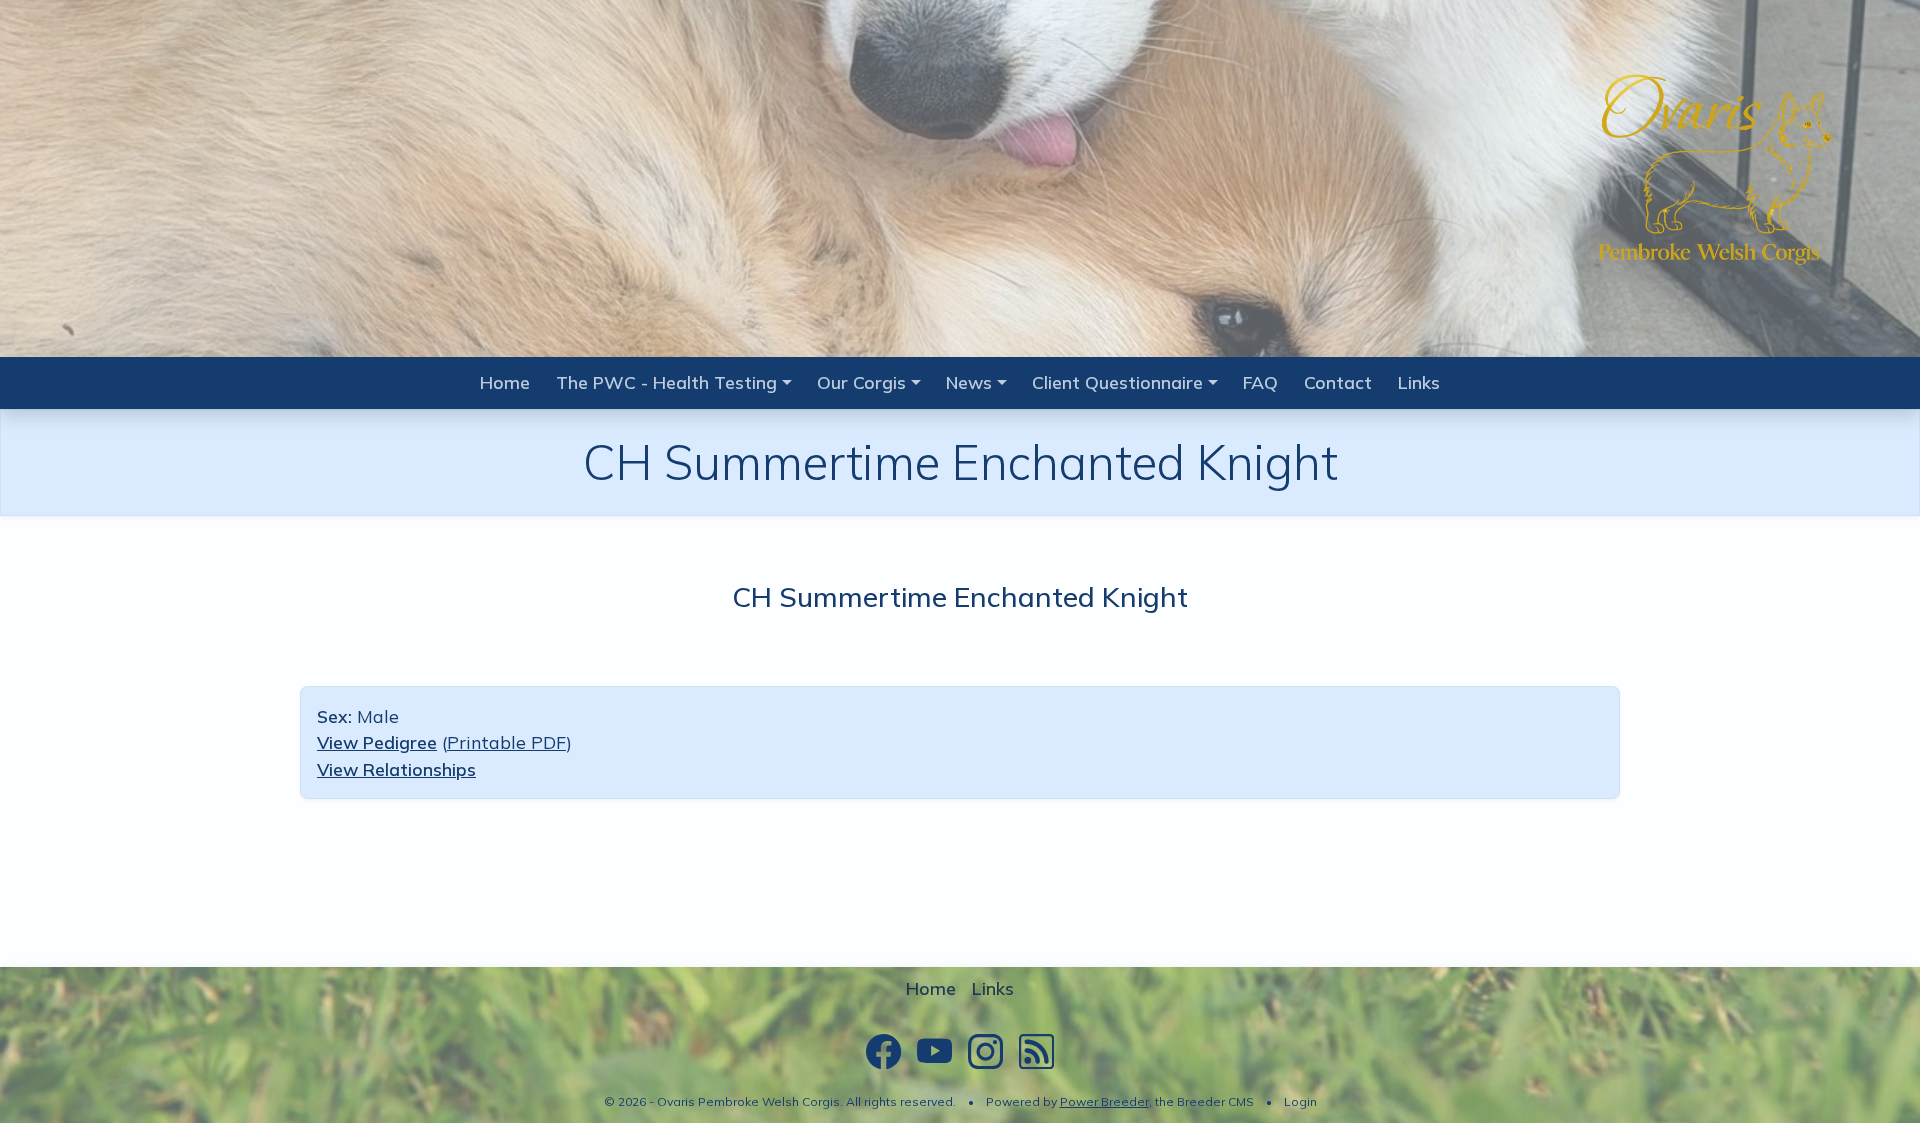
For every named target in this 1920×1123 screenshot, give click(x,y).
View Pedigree (377, 742)
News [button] (969, 382)
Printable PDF (506, 742)
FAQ (1260, 382)
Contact (1338, 382)
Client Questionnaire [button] (1117, 382)
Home (505, 382)
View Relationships (396, 769)
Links (1419, 382)
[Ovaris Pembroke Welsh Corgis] (1710, 171)
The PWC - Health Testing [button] (666, 382)
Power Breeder (1104, 1101)
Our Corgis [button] (861, 382)
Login (1300, 1101)
